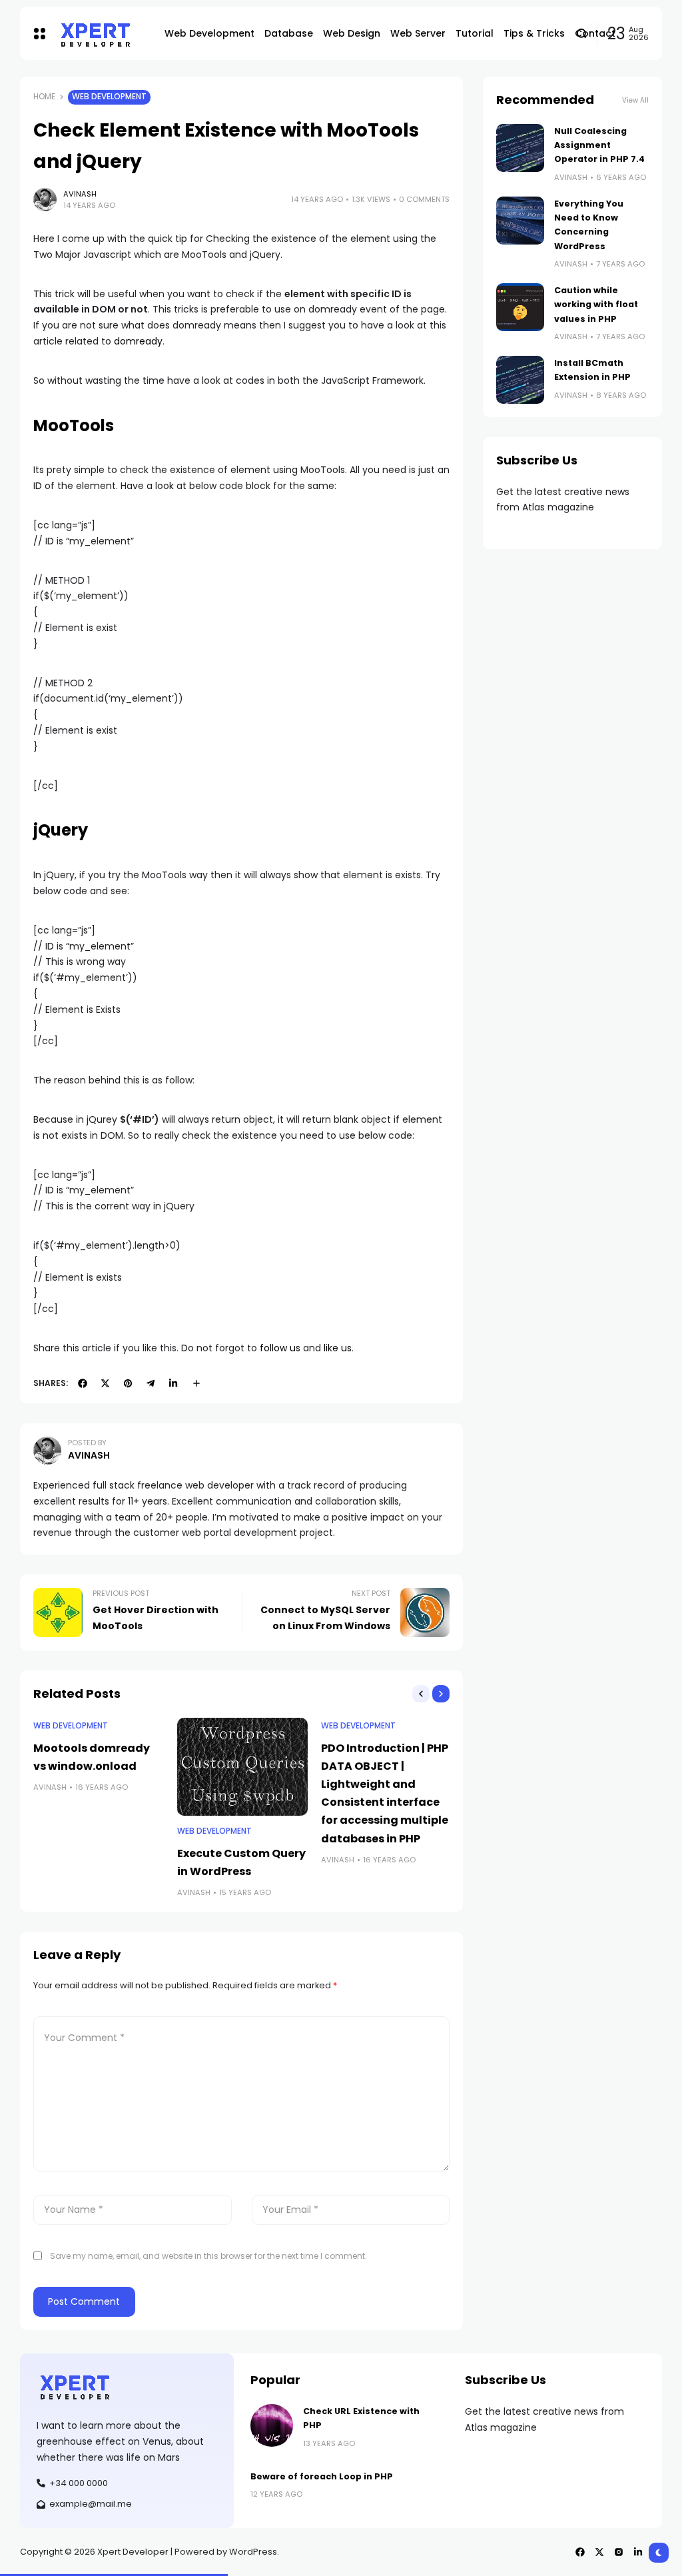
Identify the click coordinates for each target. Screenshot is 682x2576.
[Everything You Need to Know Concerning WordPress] (520, 221)
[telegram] (151, 1383)
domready (138, 341)
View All (635, 100)
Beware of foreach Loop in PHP (322, 2476)
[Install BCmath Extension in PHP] (520, 380)
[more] (196, 1383)
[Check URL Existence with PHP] (272, 2425)
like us (338, 1348)
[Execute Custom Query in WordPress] (242, 1767)
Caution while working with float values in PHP (596, 305)
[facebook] (83, 1383)
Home (44, 97)
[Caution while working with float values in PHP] (520, 307)
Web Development (109, 97)
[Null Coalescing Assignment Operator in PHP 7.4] (520, 148)
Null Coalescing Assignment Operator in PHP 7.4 (599, 145)
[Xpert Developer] (101, 34)
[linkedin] (173, 1383)
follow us (280, 1348)
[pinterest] (128, 1383)
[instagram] (619, 2552)
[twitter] (105, 1383)
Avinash (80, 194)
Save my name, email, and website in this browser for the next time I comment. (208, 2256)
